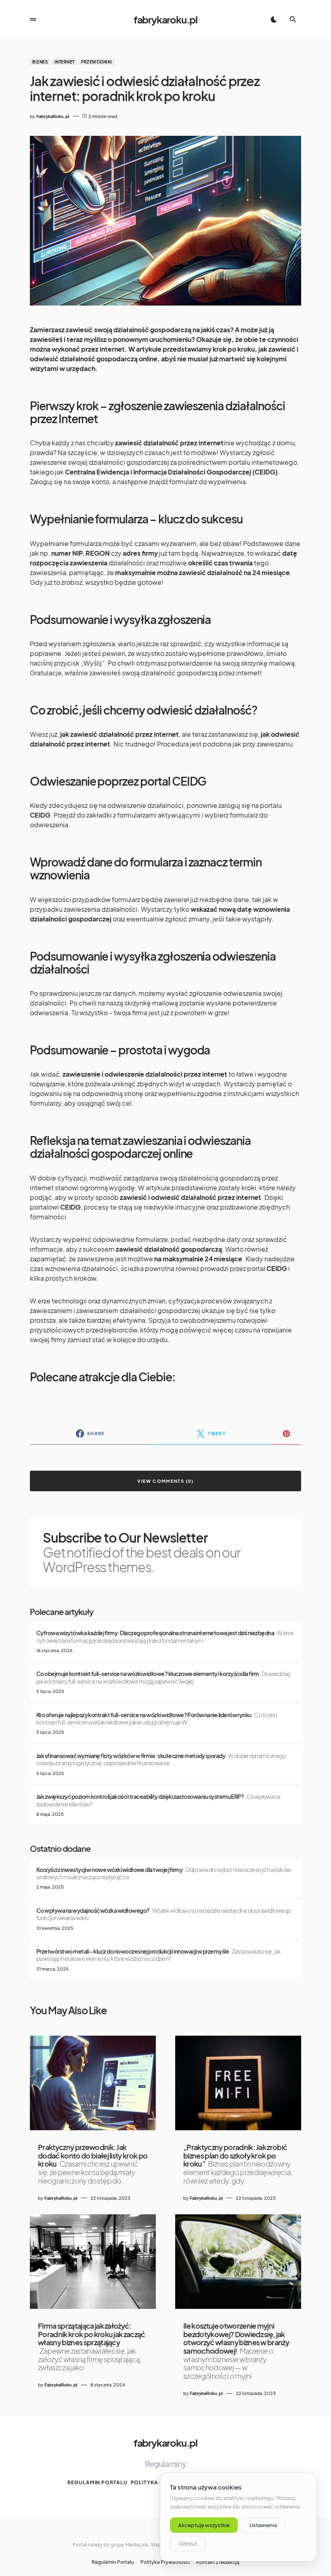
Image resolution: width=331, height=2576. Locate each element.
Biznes (40, 62)
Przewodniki (97, 62)
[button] (33, 19)
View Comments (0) (165, 1481)
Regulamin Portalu (97, 2482)
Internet (65, 62)
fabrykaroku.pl (165, 19)
